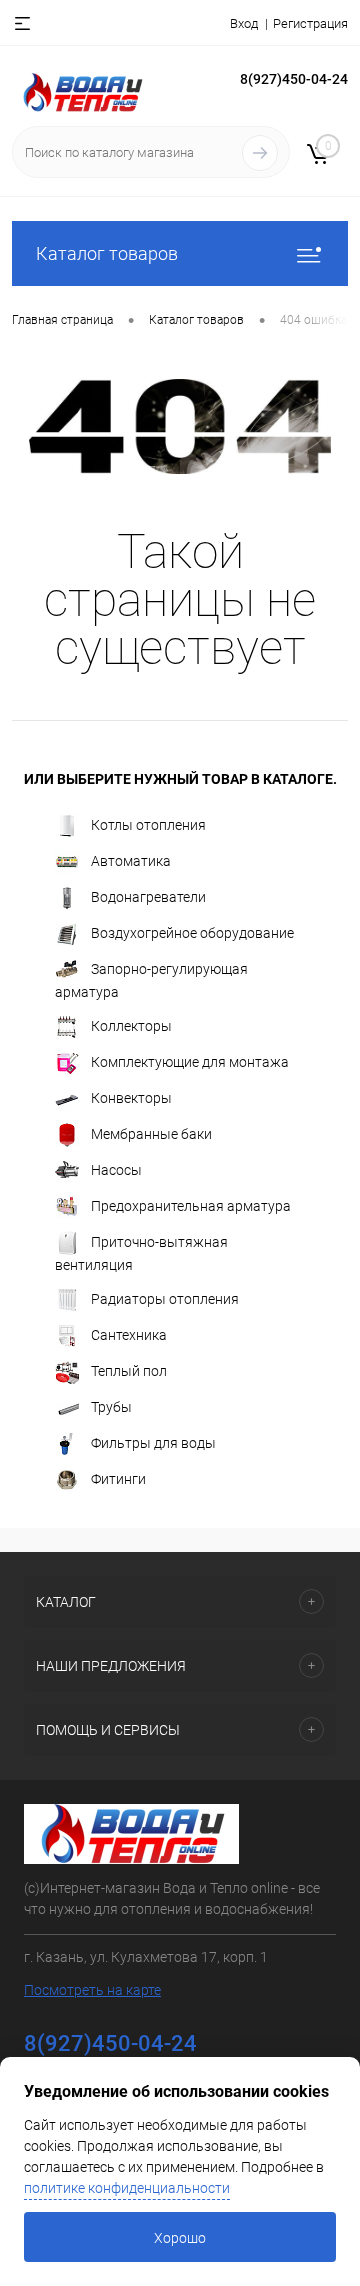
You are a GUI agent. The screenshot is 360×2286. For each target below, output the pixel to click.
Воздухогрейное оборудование (192, 932)
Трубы (111, 1406)
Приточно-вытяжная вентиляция (141, 1252)
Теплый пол (129, 1370)
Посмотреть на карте (92, 1990)
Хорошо (180, 2238)
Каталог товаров (107, 253)
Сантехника (129, 1334)
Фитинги (118, 1478)
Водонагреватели (148, 896)
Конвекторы (131, 1097)
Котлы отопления (148, 824)
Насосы (116, 1169)
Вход (244, 23)
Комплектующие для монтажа (190, 1061)
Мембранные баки (151, 1133)
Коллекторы (131, 1025)
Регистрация (310, 23)
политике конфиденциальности (127, 2188)
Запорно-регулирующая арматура (151, 979)
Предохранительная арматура (191, 1205)
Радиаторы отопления (165, 1298)
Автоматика (131, 860)
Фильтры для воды (153, 1442)
